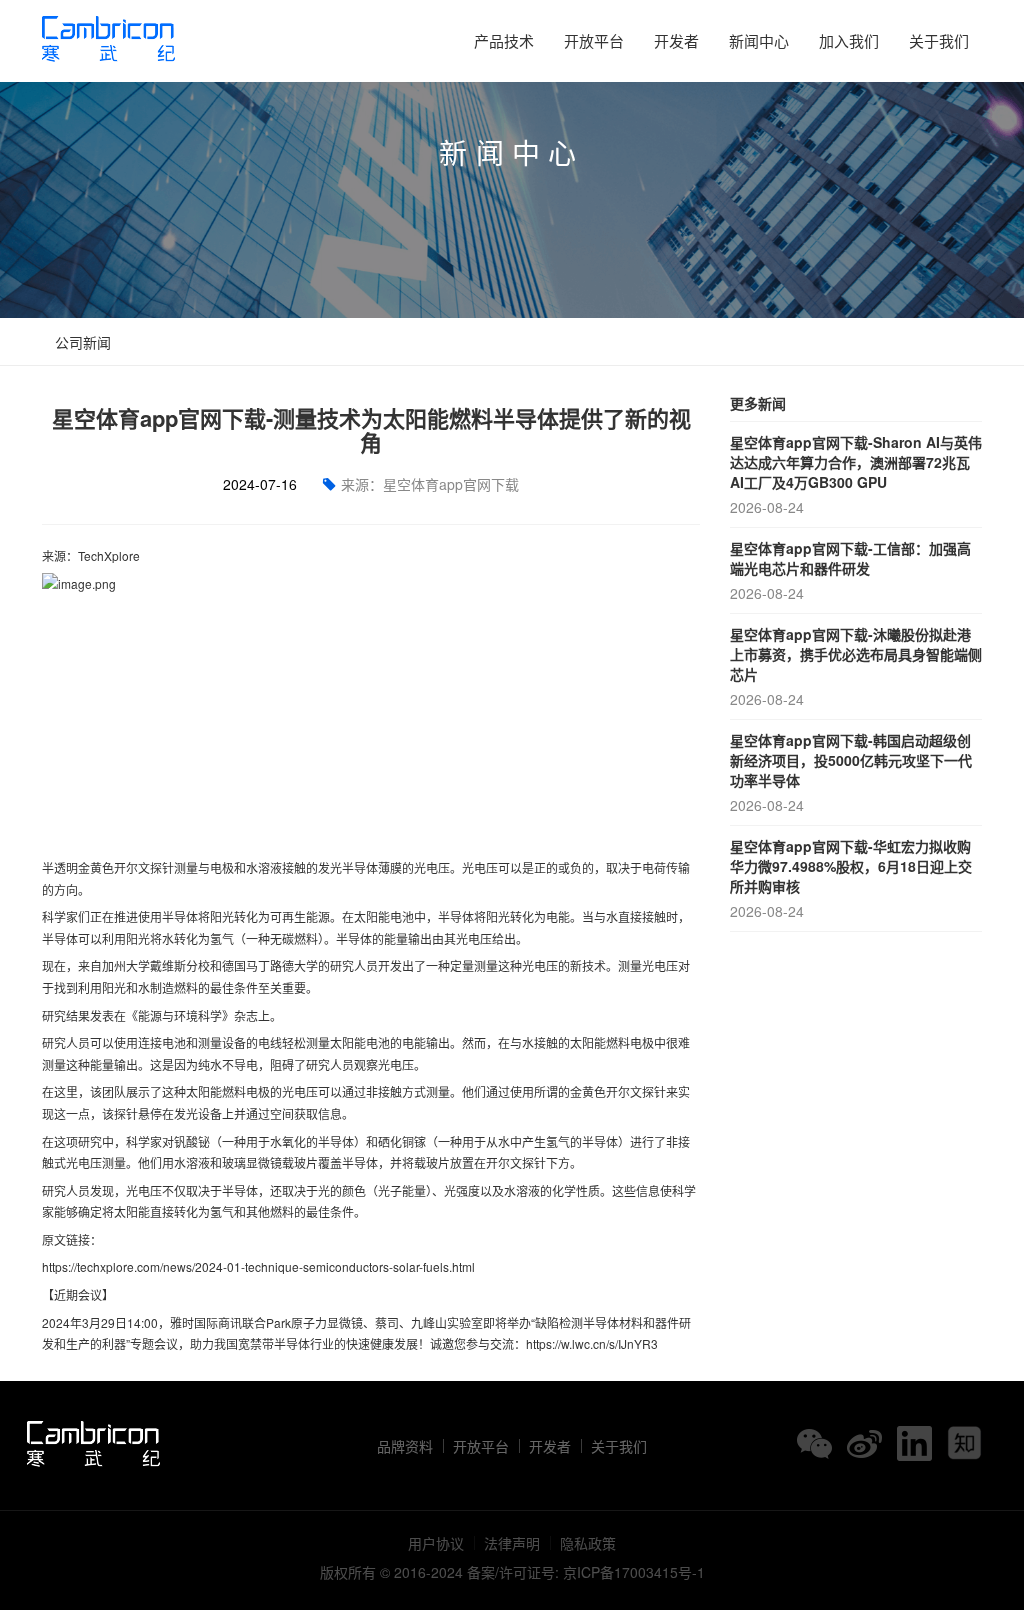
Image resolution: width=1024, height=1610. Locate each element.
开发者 (676, 40)
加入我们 (849, 40)
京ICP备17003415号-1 (634, 1572)
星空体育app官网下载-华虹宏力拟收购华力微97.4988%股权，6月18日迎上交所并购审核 (851, 878)
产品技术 (504, 40)
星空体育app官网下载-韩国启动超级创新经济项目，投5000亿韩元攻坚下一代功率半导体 (851, 772)
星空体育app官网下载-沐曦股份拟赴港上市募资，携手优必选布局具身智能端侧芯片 (856, 666)
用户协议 (436, 1543)
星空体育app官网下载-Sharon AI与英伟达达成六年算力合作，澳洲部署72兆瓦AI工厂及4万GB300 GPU (856, 474)
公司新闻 (81, 342)
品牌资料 (405, 1446)
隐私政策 (588, 1543)
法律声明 (512, 1543)
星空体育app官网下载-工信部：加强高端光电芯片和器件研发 (850, 570)
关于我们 (939, 40)
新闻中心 (759, 40)
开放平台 (594, 40)
